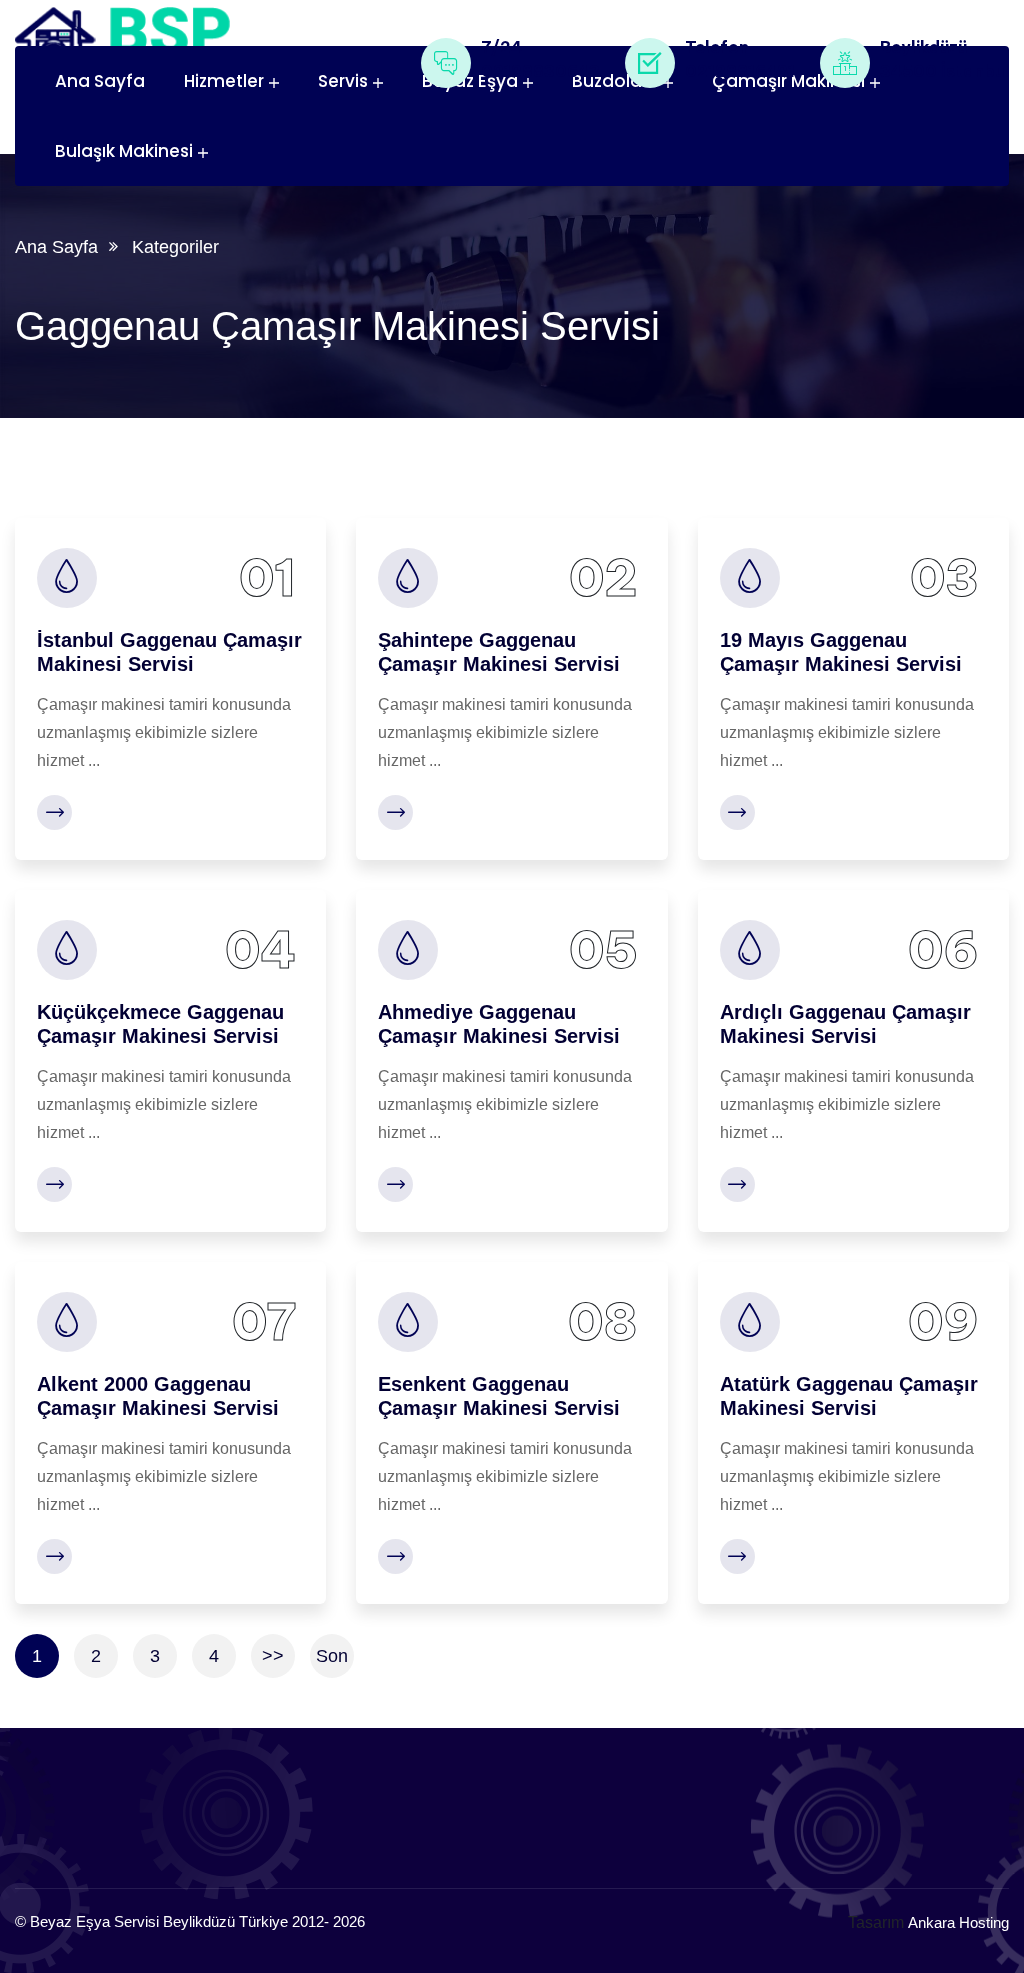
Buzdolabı (615, 81)
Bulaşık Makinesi (124, 151)
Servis (343, 81)
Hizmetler (224, 81)
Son (332, 1656)
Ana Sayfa (100, 81)
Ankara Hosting (958, 1922)
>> (273, 1656)
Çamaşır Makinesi (788, 81)
